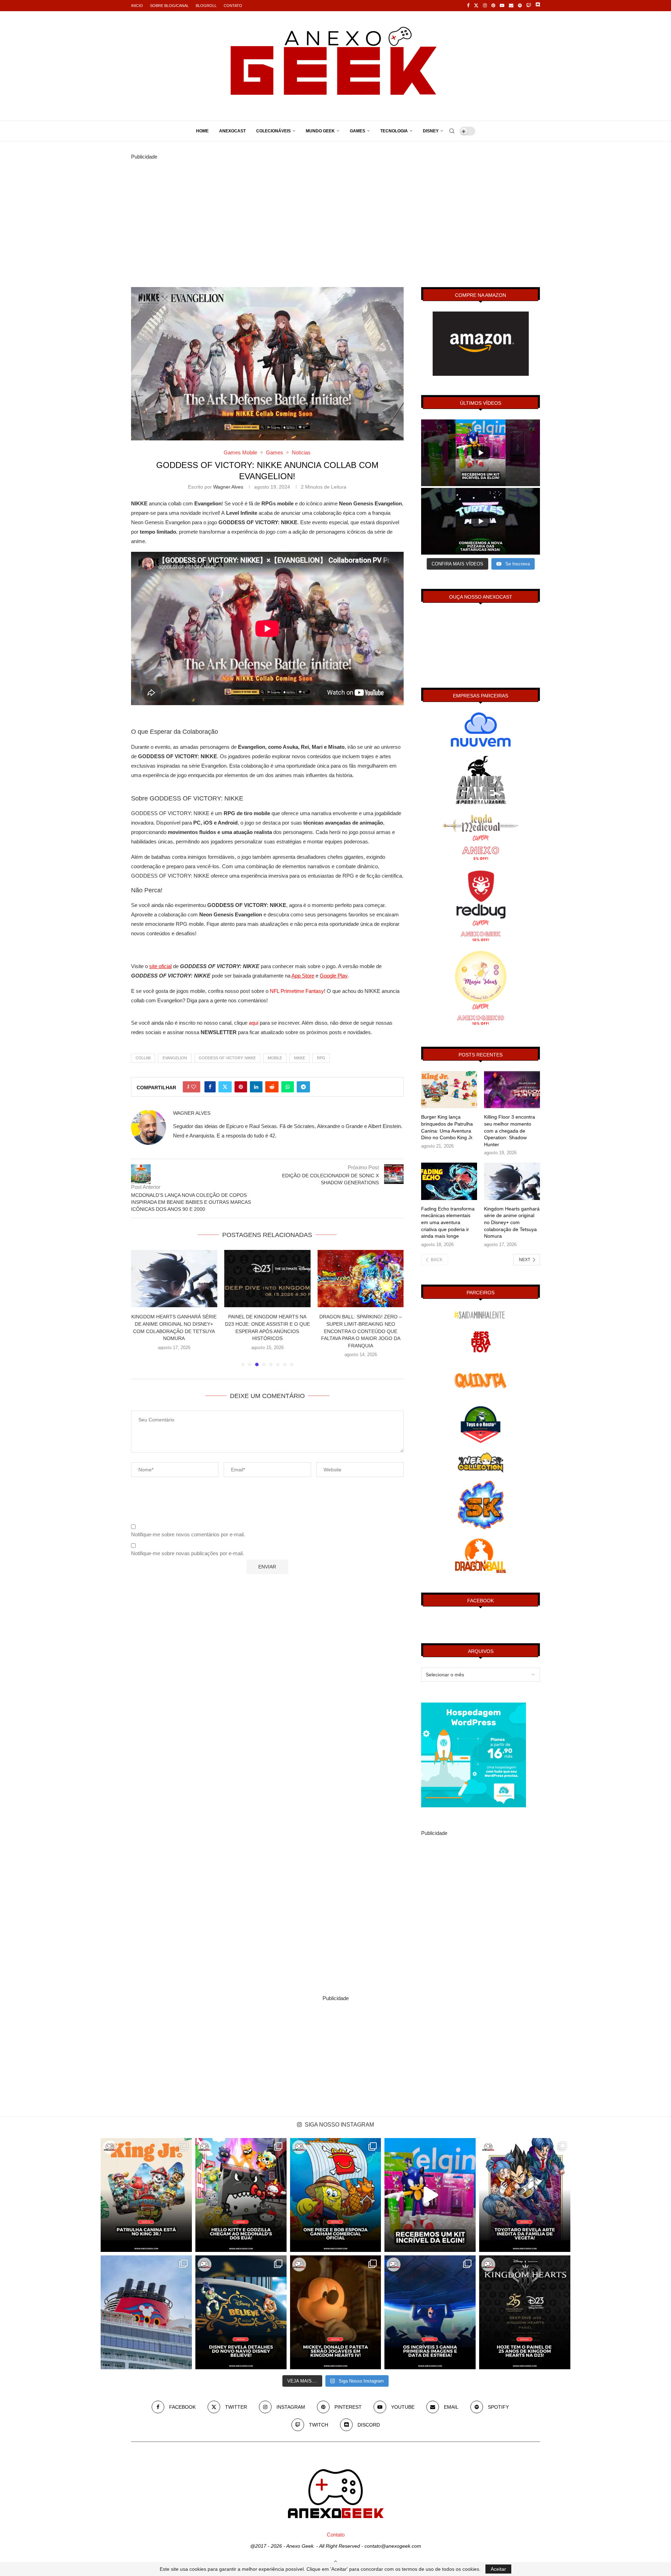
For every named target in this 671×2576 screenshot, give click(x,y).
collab (143, 1058)
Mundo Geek (320, 131)
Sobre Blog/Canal (169, 6)
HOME (202, 131)
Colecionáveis (273, 131)
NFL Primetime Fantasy (297, 991)
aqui (254, 1023)
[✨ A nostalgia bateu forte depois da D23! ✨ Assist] (146, 2312)
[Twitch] (529, 6)
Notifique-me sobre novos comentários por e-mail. (188, 1534)
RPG (321, 1058)
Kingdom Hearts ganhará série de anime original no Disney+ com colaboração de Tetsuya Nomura (512, 1222)
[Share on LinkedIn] (256, 1087)
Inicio (137, 6)
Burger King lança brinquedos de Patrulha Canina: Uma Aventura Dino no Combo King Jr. (447, 1127)
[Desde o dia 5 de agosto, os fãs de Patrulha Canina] (146, 2195)
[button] (140, 1308)
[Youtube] (502, 6)
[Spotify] (520, 6)
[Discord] (538, 6)
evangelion (175, 1058)
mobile (275, 1058)
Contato (233, 6)
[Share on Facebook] (210, 1087)
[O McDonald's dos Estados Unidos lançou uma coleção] (241, 2195)
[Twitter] (476, 6)
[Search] (452, 131)
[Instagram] (485, 6)
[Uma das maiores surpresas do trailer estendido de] (336, 2312)
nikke (300, 1058)
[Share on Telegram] (303, 1087)
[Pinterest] (493, 6)
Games (358, 131)
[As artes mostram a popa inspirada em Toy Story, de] (241, 2312)
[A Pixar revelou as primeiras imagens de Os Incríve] (430, 2312)
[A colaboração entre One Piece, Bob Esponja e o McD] (336, 2195)
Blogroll (206, 6)
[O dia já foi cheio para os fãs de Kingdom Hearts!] (525, 2312)
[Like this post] (194, 1087)
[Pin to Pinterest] (241, 1087)
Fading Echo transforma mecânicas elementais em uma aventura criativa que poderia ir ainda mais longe (448, 1222)
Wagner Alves (228, 487)
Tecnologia (394, 131)
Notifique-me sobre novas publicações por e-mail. (187, 1553)
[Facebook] (468, 6)
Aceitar (498, 2569)
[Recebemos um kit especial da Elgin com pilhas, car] (430, 2195)
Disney (431, 131)
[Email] (511, 6)
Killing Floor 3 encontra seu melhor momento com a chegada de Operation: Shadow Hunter (510, 1130)
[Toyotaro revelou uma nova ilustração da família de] (525, 2195)
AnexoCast (232, 131)
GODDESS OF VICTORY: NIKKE (227, 1058)
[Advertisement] (335, 210)
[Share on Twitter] (225, 1087)
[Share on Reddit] (272, 1087)
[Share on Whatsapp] (288, 1087)
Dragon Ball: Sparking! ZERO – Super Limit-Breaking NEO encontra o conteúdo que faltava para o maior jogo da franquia (267, 1331)
